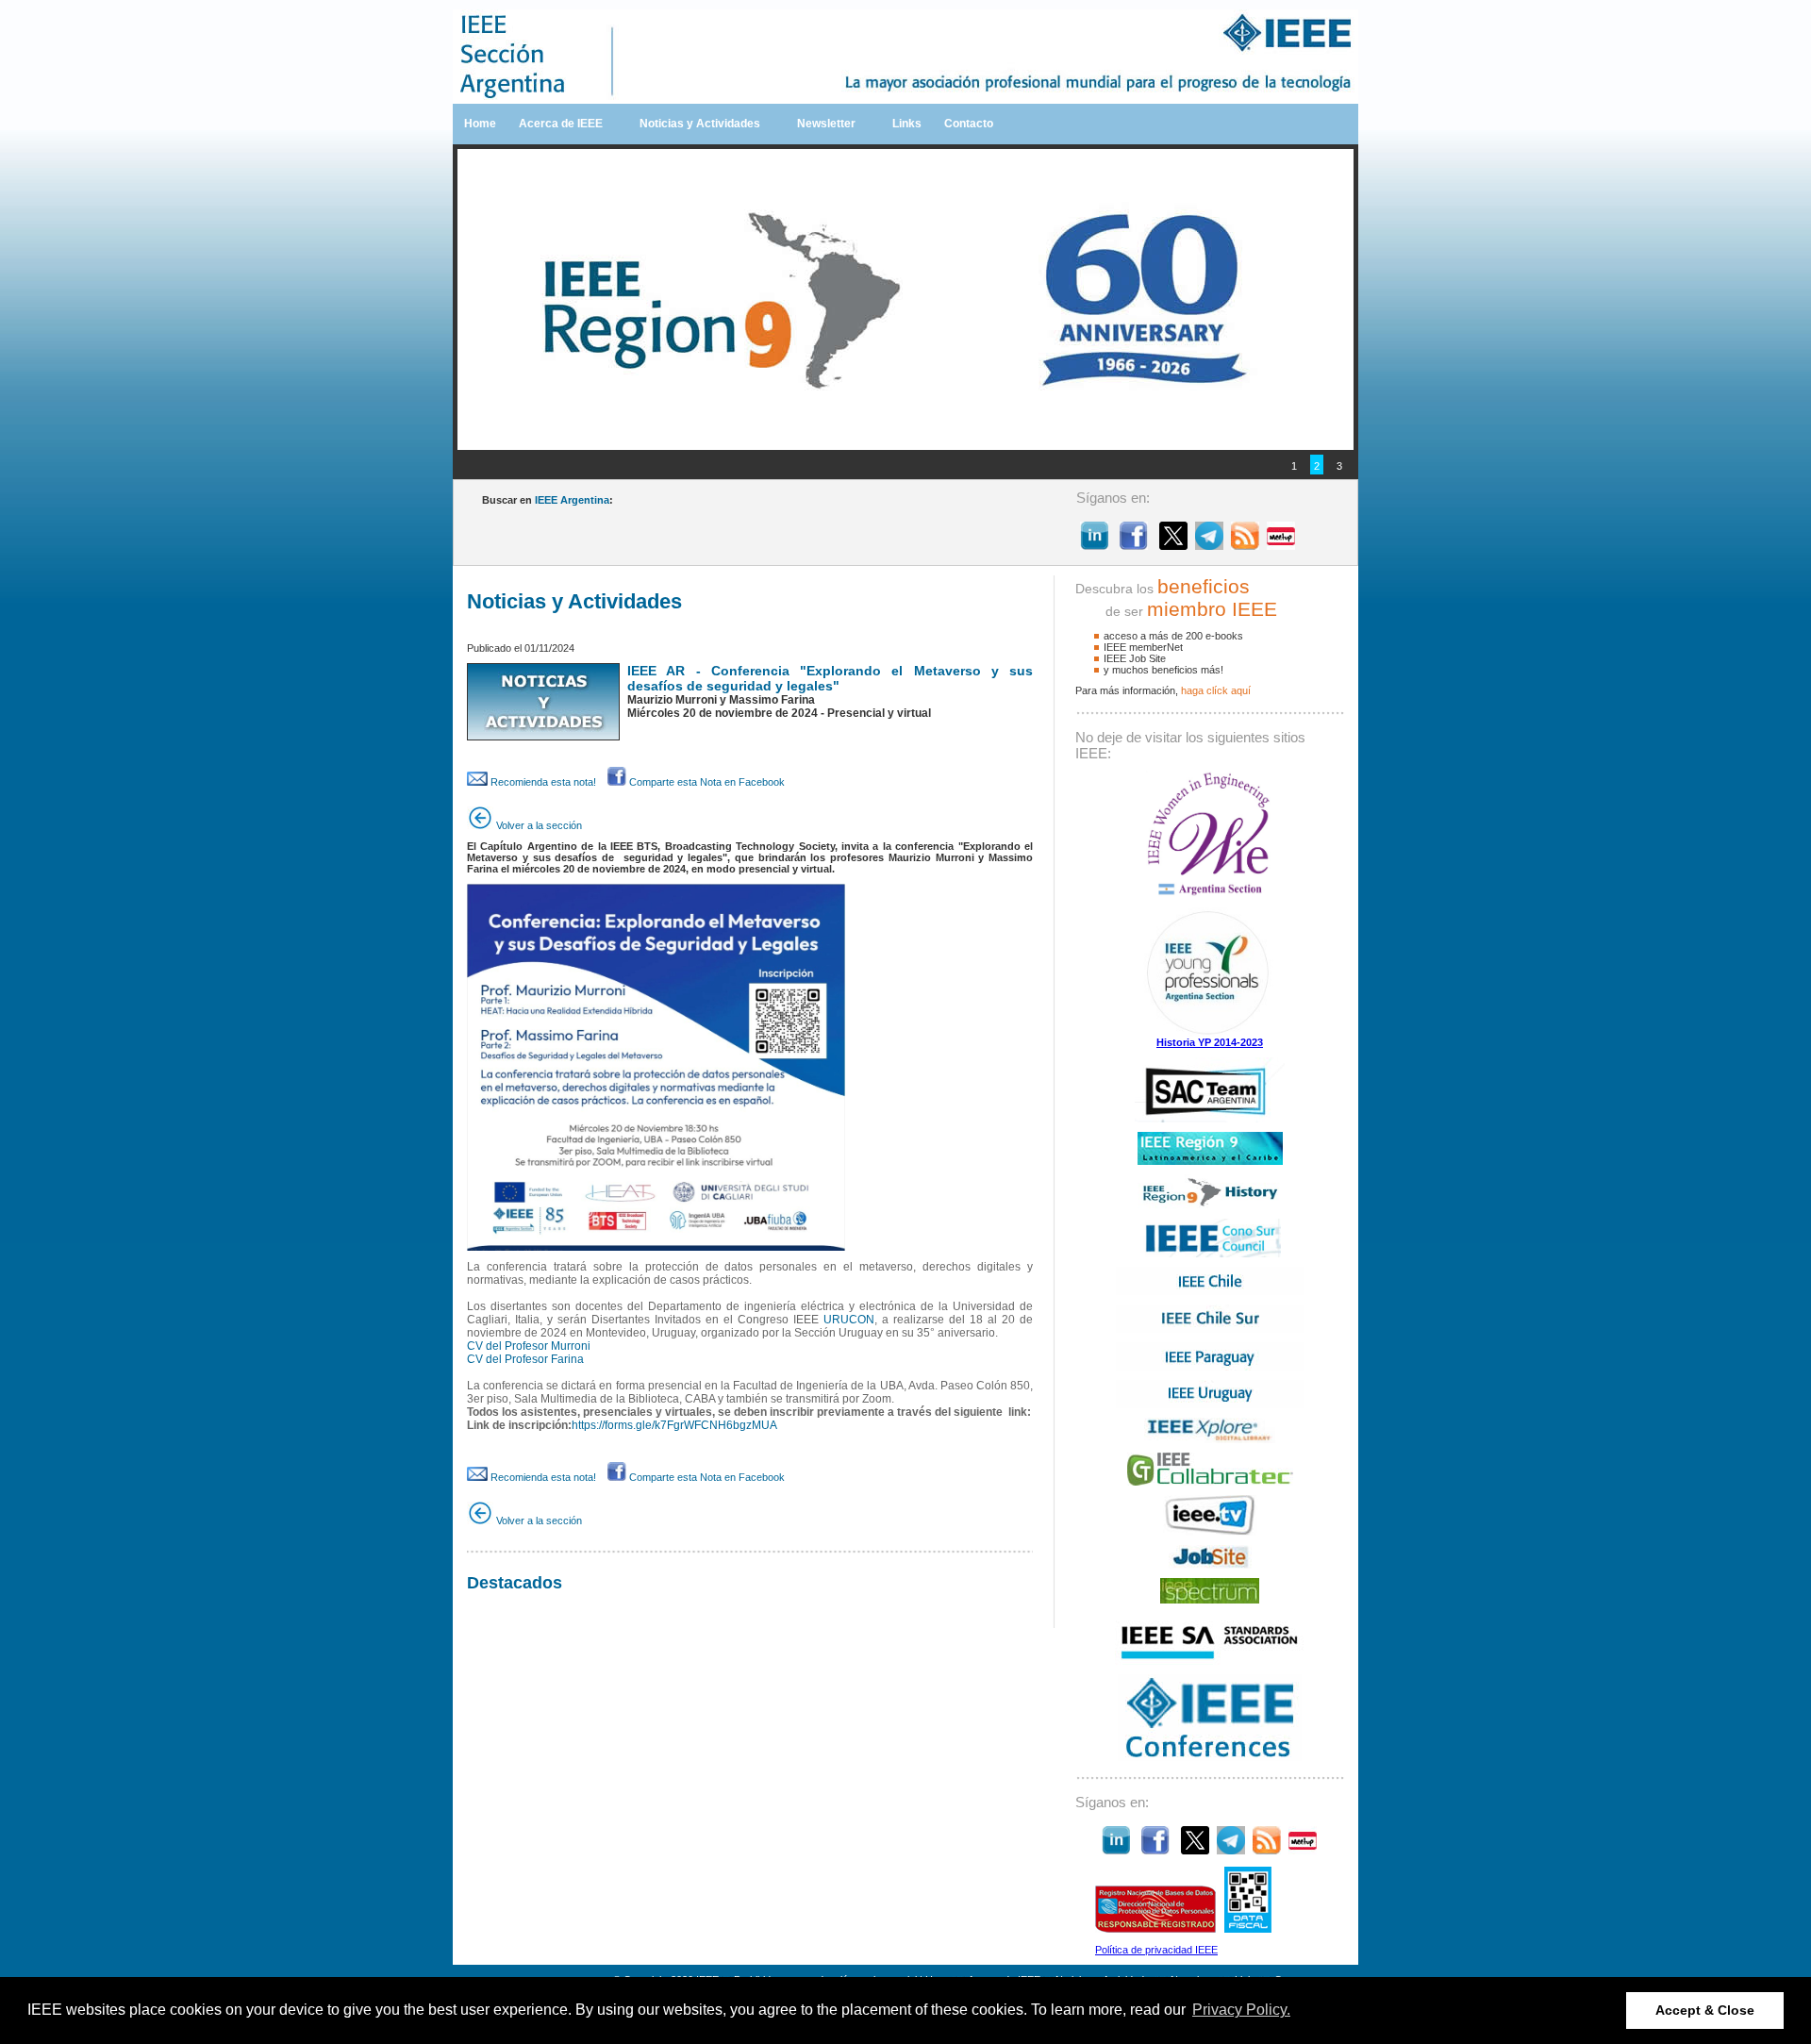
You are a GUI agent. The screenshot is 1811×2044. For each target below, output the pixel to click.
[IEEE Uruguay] (1210, 1404)
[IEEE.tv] (1210, 1532)
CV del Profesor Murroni (529, 1346)
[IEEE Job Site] (1210, 1565)
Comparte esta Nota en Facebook (706, 782)
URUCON (849, 1320)
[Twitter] (1173, 545)
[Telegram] (1209, 545)
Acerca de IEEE (561, 124)
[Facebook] (1134, 545)
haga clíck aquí (1216, 690)
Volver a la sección (538, 825)
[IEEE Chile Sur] (1210, 1329)
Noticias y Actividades (700, 124)
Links (907, 124)
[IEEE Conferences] (1210, 1757)
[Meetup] (1281, 545)
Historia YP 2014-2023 (1210, 1042)
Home (480, 124)
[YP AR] (1210, 1033)
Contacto (969, 124)
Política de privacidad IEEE (1156, 1950)
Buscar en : (548, 500)
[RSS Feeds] (1245, 545)
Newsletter (826, 124)
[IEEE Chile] (1210, 1291)
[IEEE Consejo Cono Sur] (1210, 1254)
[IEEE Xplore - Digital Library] (1210, 1439)
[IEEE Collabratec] (1210, 1482)
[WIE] (1210, 894)
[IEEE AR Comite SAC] (1210, 1119)
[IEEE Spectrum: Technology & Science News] (1210, 1600)
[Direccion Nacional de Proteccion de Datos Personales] (1155, 1929)
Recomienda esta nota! (542, 782)
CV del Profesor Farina (525, 1359)
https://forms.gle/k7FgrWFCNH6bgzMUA (674, 1425)
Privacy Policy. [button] (1241, 2010)
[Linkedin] (1094, 545)
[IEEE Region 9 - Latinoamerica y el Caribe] (1210, 1161)
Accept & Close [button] (1705, 2010)
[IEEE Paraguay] (1210, 1367)
